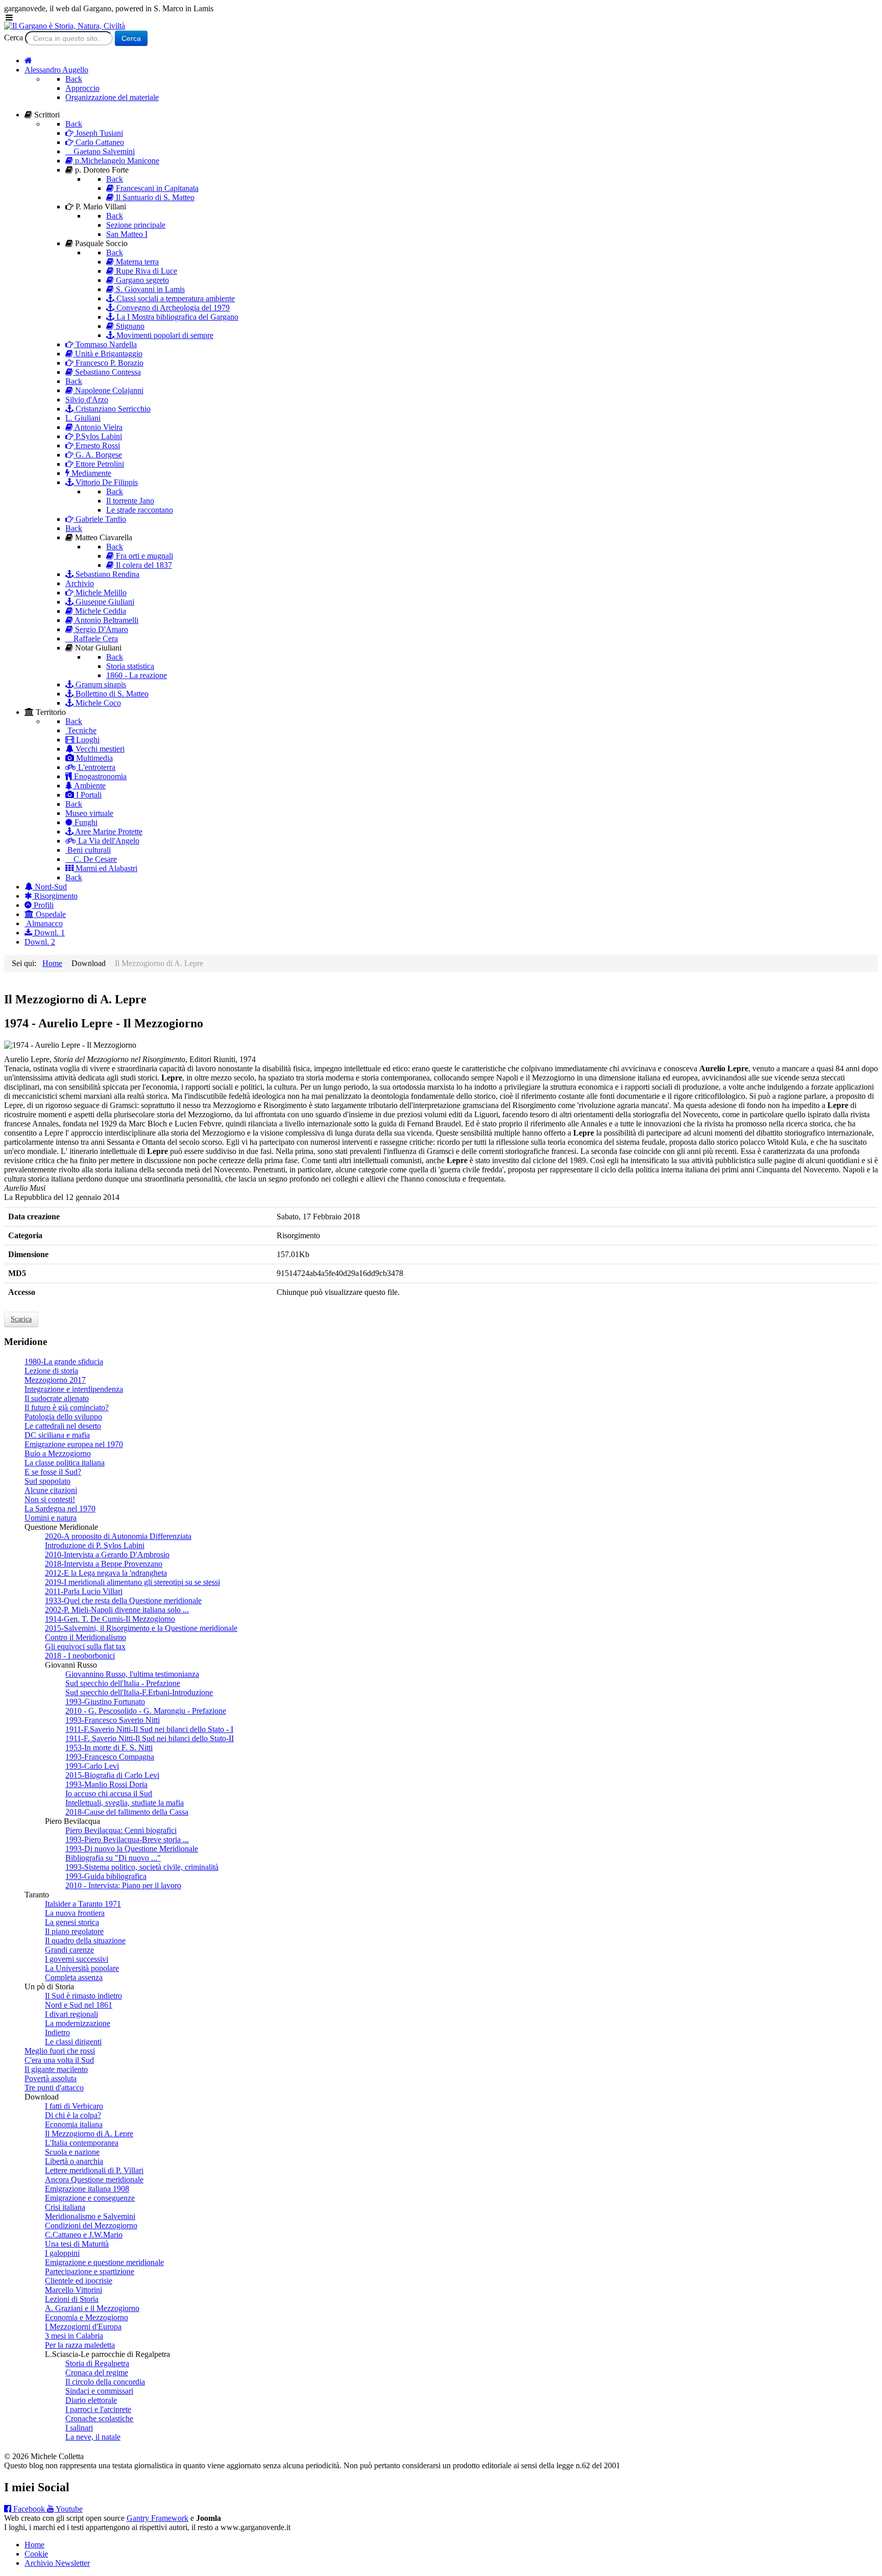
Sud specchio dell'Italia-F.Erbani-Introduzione (139, 1692)
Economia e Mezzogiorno (87, 2317)
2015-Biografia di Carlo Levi (112, 1775)
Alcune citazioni (51, 1490)
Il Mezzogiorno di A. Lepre (89, 2134)
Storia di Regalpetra (97, 2363)
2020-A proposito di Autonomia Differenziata (118, 1536)
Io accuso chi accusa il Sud (109, 1793)
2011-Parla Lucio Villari (84, 1591)
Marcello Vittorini (73, 2290)
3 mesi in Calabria (74, 2336)
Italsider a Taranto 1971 (83, 1904)
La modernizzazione (78, 2023)
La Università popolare (82, 1968)
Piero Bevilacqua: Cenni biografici (121, 1830)
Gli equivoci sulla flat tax (85, 1646)
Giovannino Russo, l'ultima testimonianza (132, 1674)
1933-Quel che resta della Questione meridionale (123, 1600)
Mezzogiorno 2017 (55, 1380)
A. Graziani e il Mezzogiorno (92, 2308)
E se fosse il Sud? (53, 1472)
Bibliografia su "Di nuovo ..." (113, 1858)
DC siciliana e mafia (57, 1435)
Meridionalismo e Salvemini (90, 2216)
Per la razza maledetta (80, 2345)
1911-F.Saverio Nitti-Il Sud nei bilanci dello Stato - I (149, 1729)
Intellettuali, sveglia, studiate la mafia (125, 1803)
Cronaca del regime (97, 2373)
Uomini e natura (51, 1518)
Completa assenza (74, 1977)
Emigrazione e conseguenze (90, 2198)
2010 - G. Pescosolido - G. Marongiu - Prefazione (146, 1711)
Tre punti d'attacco (54, 2088)
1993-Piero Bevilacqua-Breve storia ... (127, 1839)
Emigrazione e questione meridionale (104, 2262)
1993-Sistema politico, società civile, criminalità (142, 1867)
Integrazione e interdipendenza (74, 1389)
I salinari (79, 2428)
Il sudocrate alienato (57, 1398)
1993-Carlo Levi (92, 1766)
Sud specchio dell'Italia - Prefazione (123, 1683)
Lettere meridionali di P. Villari (94, 2170)
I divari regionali (71, 2014)
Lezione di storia (51, 1371)
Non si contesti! (50, 1499)
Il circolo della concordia (105, 2382)
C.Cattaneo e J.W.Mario (84, 2235)
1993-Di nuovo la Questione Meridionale (132, 1849)
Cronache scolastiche (99, 2418)
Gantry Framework (157, 2518)
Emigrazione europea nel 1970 (74, 1444)
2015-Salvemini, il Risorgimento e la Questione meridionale (141, 1628)
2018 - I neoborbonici (80, 1656)
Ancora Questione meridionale (94, 2180)
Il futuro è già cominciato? (67, 1407)
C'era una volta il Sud (59, 2060)
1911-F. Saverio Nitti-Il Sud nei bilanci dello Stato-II (150, 1738)
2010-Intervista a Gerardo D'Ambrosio (107, 1555)
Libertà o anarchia (74, 2161)
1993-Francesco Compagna (110, 1757)
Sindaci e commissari (99, 2391)
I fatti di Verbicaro (74, 2106)
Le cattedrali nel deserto (63, 1426)
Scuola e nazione (72, 2152)
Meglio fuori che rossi (60, 2051)
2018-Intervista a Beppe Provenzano (104, 1564)
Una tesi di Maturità (77, 2244)
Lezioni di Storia (72, 2299)
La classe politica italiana (65, 1463)
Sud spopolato (47, 1481)
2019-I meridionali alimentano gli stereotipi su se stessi (132, 1582)
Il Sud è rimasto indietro (83, 1996)
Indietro (57, 2032)
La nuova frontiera (75, 1913)
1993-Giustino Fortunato (105, 1702)
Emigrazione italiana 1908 (87, 2189)
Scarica (21, 1319)
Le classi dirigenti (73, 2042)
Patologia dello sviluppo (63, 1417)
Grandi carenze (69, 1950)
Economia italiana (74, 2124)
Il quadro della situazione (85, 1941)
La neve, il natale (93, 2437)
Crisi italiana (65, 2207)
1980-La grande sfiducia (64, 1362)
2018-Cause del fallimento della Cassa (127, 1812)
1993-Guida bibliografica (106, 1876)
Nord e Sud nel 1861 (79, 2005)
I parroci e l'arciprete (98, 2409)
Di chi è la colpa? (73, 2115)
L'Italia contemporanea (82, 2143)
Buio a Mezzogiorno (58, 1453)
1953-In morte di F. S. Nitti (109, 1748)
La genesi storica (72, 1922)
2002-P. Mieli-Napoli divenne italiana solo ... (117, 1610)
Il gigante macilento (56, 2069)
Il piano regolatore (74, 1931)
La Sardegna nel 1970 (60, 1509)
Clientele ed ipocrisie (79, 2281)
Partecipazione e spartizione (90, 2271)
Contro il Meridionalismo (85, 1637)
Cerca (14, 38)
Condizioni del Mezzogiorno (91, 2225)
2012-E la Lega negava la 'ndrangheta (106, 1573)
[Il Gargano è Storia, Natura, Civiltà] (65, 26)
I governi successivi (77, 1959)
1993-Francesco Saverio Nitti (113, 1720)
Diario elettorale (91, 2400)
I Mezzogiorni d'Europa (83, 2327)
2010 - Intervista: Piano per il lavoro (123, 1885)
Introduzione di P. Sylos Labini (95, 1545)
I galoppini (62, 2253)
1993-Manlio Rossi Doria (106, 1784)
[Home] (28, 61)
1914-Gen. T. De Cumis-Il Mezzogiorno (110, 1619)
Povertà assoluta (51, 2078)
